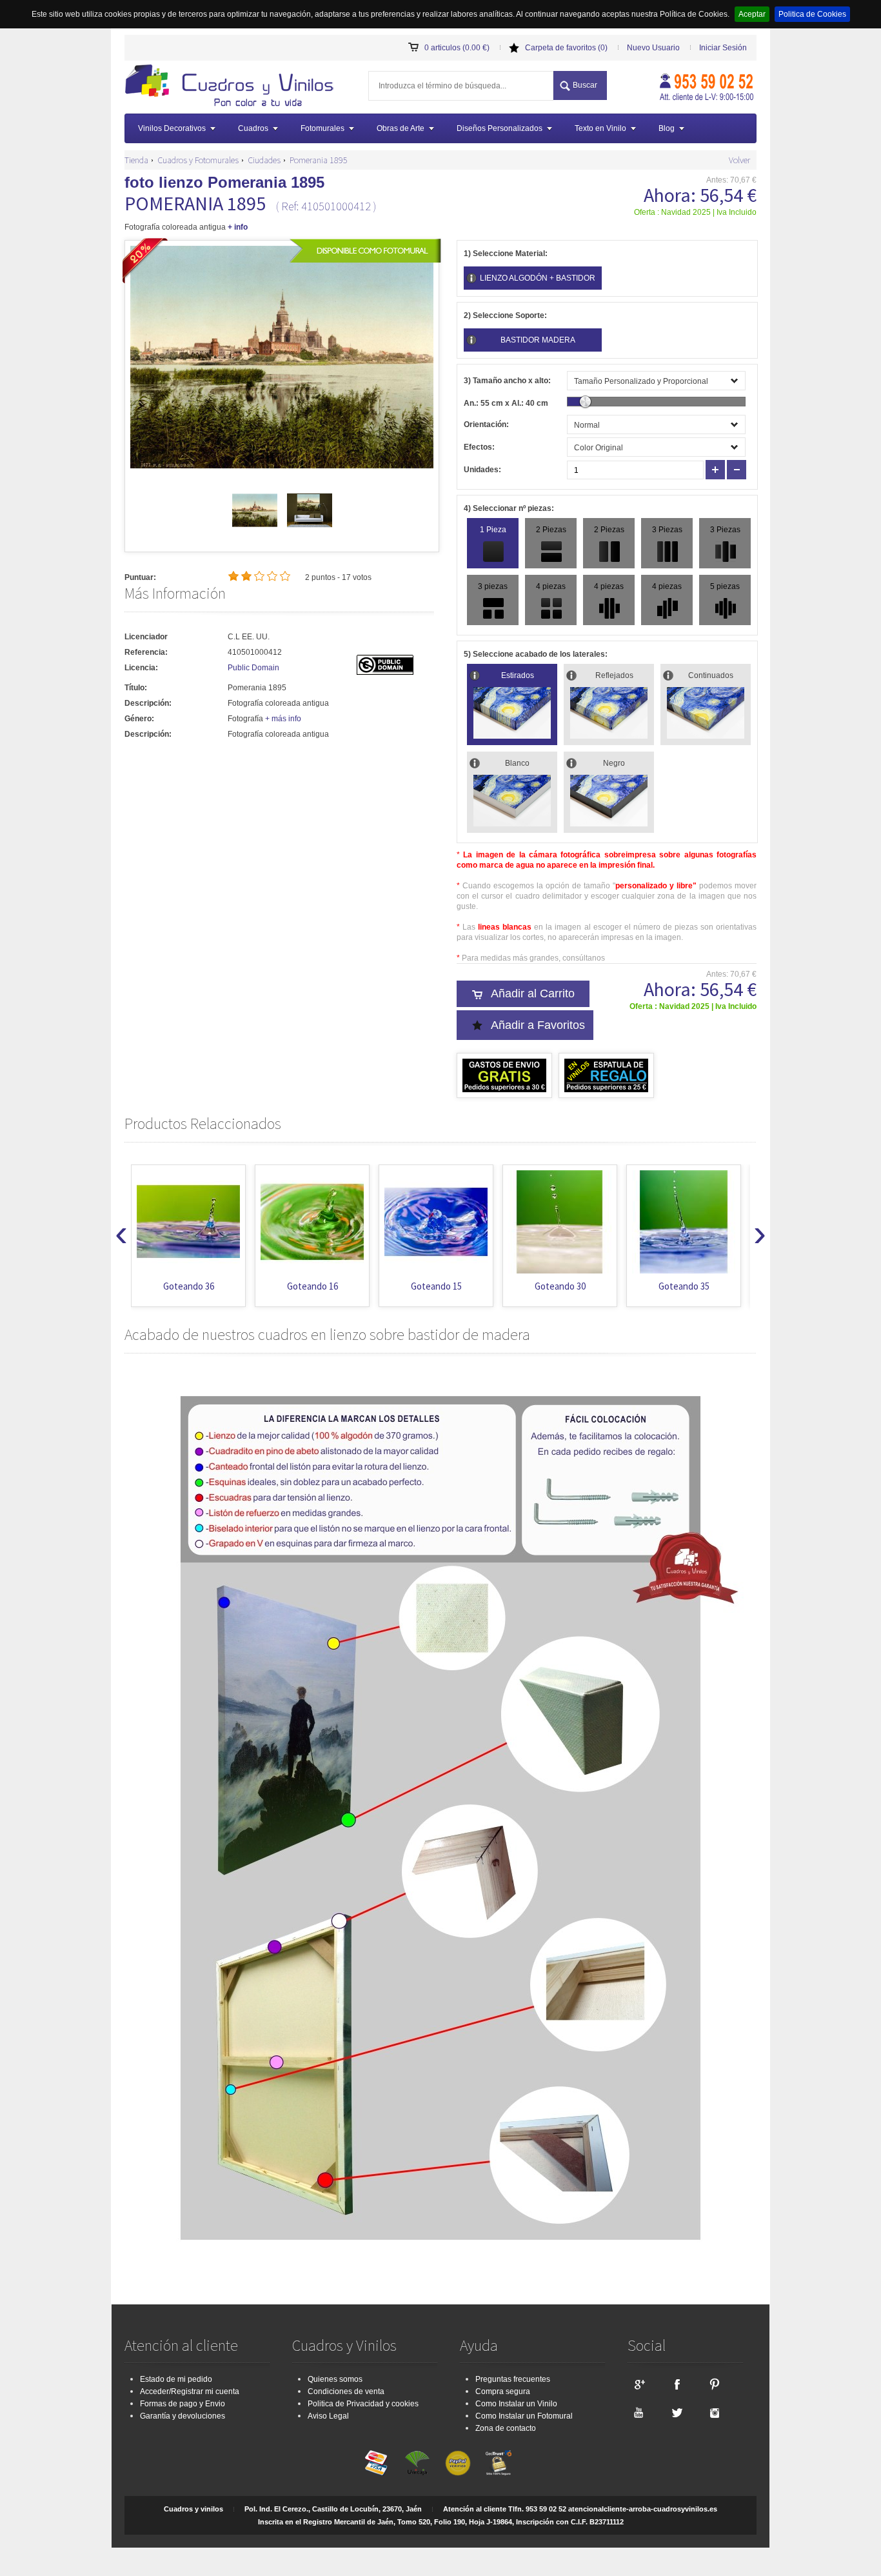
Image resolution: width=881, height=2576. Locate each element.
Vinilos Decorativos (172, 128)
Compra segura (503, 2391)
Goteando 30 (560, 1286)
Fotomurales (322, 128)
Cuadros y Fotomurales (198, 160)
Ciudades (264, 160)
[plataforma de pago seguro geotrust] (499, 2463)
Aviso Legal (328, 2416)
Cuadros (253, 128)
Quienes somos (335, 2379)
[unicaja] (417, 2463)
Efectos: (479, 447)
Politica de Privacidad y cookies (363, 2404)
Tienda (136, 160)
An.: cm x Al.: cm (506, 403)
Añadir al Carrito (533, 993)
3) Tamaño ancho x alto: (507, 381)
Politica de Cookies (812, 14)
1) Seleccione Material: (506, 254)
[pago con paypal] (458, 2463)
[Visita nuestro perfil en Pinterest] (715, 2384)
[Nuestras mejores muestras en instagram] (715, 2412)
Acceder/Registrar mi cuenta (190, 2391)
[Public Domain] (385, 672)
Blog (667, 128)
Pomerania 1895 (319, 160)
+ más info (283, 719)
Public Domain (253, 668)
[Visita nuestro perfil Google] (638, 2384)
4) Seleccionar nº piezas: (509, 508)
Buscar (585, 85)
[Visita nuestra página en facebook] (677, 2384)
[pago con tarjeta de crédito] (377, 2463)
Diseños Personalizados (500, 128)
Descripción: (148, 703)
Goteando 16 (312, 1286)
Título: (136, 688)
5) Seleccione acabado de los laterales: (536, 654)
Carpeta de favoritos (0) (566, 48)
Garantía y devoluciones (183, 2416)
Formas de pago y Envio (183, 2404)
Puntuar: (140, 577)
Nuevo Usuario (653, 48)
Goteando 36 (189, 1286)
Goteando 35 (684, 1286)
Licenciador (146, 637)
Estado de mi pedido (176, 2379)
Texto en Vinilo (600, 128)
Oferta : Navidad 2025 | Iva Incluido (695, 212)
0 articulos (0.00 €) (457, 48)
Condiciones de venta (346, 2391)
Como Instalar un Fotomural (524, 2416)
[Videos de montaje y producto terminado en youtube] (638, 2412)
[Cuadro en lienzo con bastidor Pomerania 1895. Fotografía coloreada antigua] (233, 87)
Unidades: (482, 470)
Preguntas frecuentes (513, 2379)
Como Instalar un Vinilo (516, 2404)
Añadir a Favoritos (538, 1025)
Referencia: (146, 652)
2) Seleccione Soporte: (505, 315)
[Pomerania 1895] (255, 530)
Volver (739, 160)
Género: (139, 719)
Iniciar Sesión (723, 48)
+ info (238, 227)
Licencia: (141, 668)
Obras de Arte (401, 128)
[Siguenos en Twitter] (677, 2412)
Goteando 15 (436, 1286)
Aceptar (752, 14)
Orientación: (486, 424)
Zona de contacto (506, 2428)
